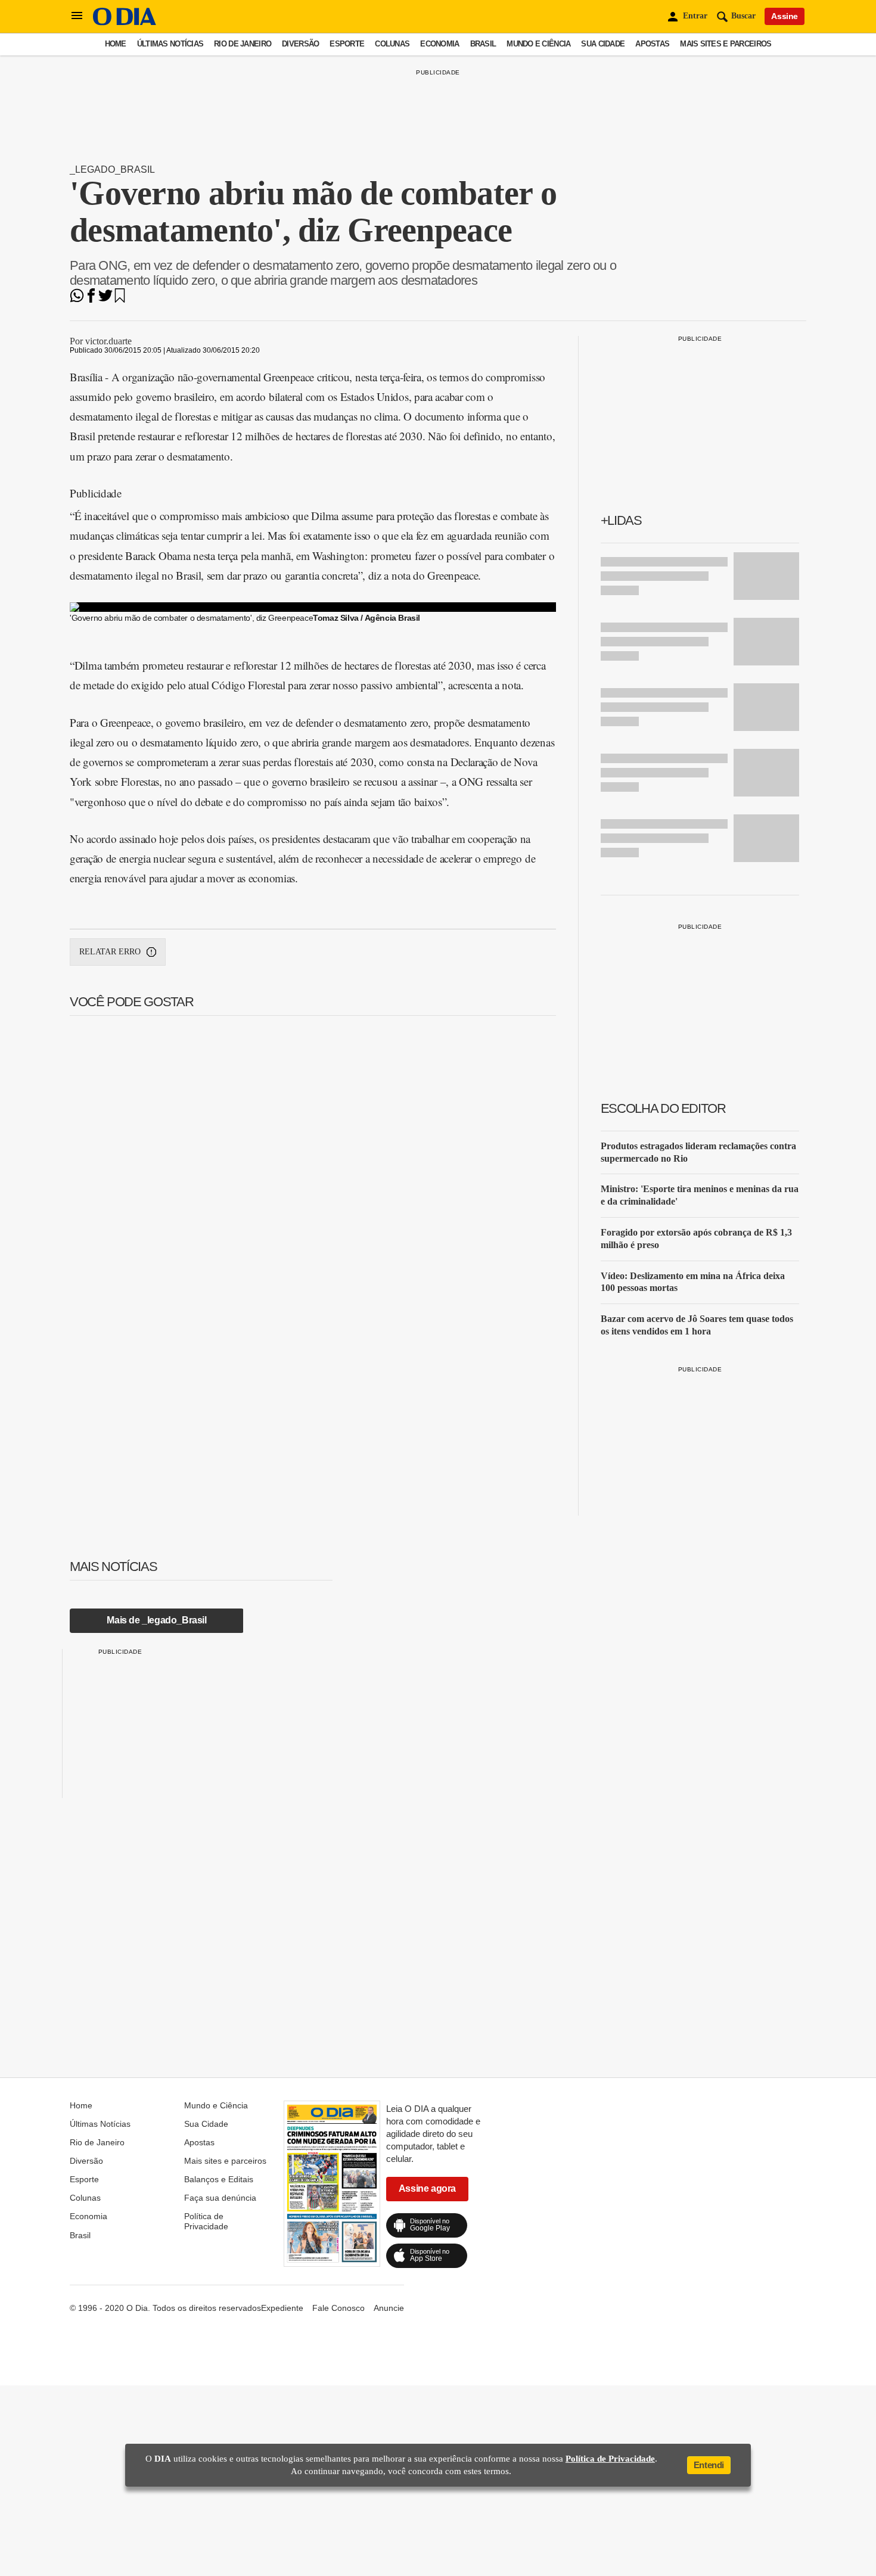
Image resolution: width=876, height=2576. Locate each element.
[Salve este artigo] (120, 299)
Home (116, 44)
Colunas (392, 44)
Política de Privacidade (206, 2221)
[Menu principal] (77, 16)
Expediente (282, 2308)
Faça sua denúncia (220, 2198)
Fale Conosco (338, 2308)
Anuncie (389, 2308)
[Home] (125, 22)
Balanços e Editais (219, 2179)
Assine (785, 16)
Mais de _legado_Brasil (156, 1620)
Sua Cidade (603, 44)
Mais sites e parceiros (726, 44)
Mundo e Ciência (538, 44)
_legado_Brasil (112, 169)
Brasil (483, 44)
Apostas (652, 44)
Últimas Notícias (170, 44)
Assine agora (427, 2188)
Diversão (300, 44)
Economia (439, 44)
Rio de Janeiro (243, 44)
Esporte (347, 44)
